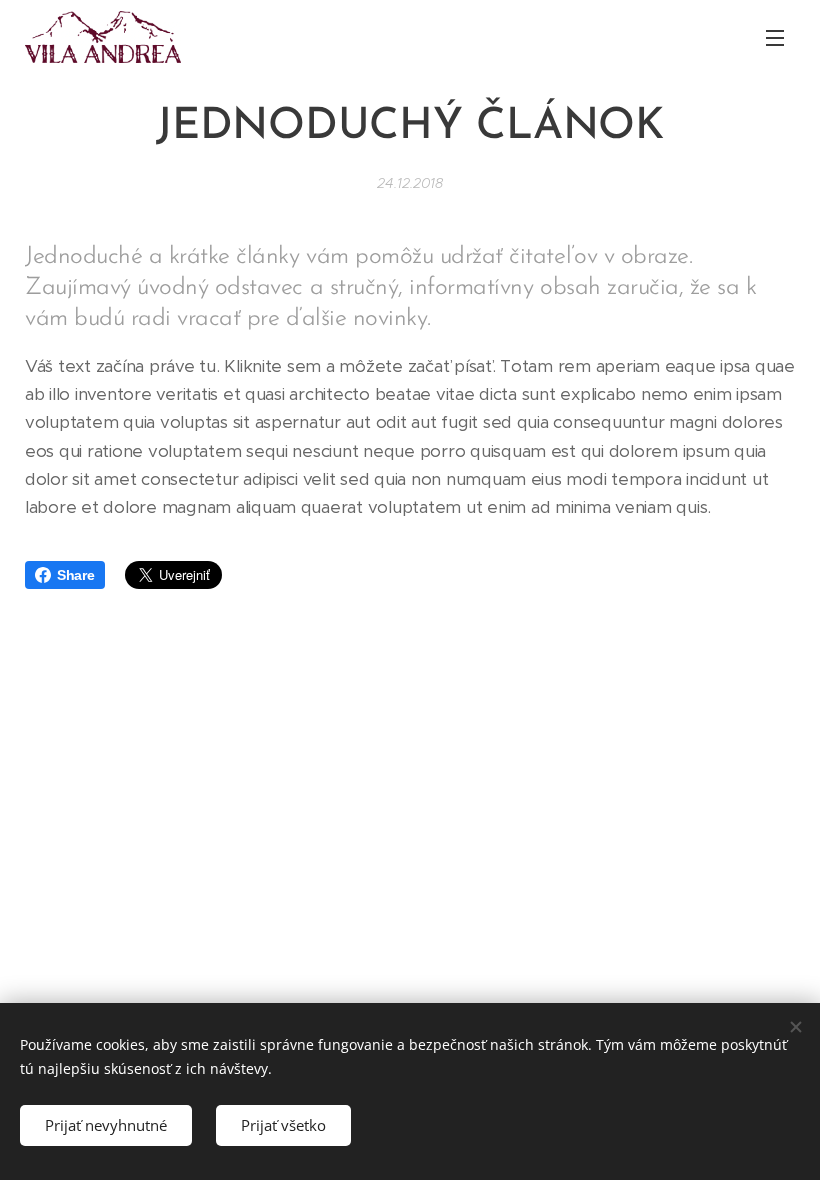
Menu (775, 37)
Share (76, 575)
